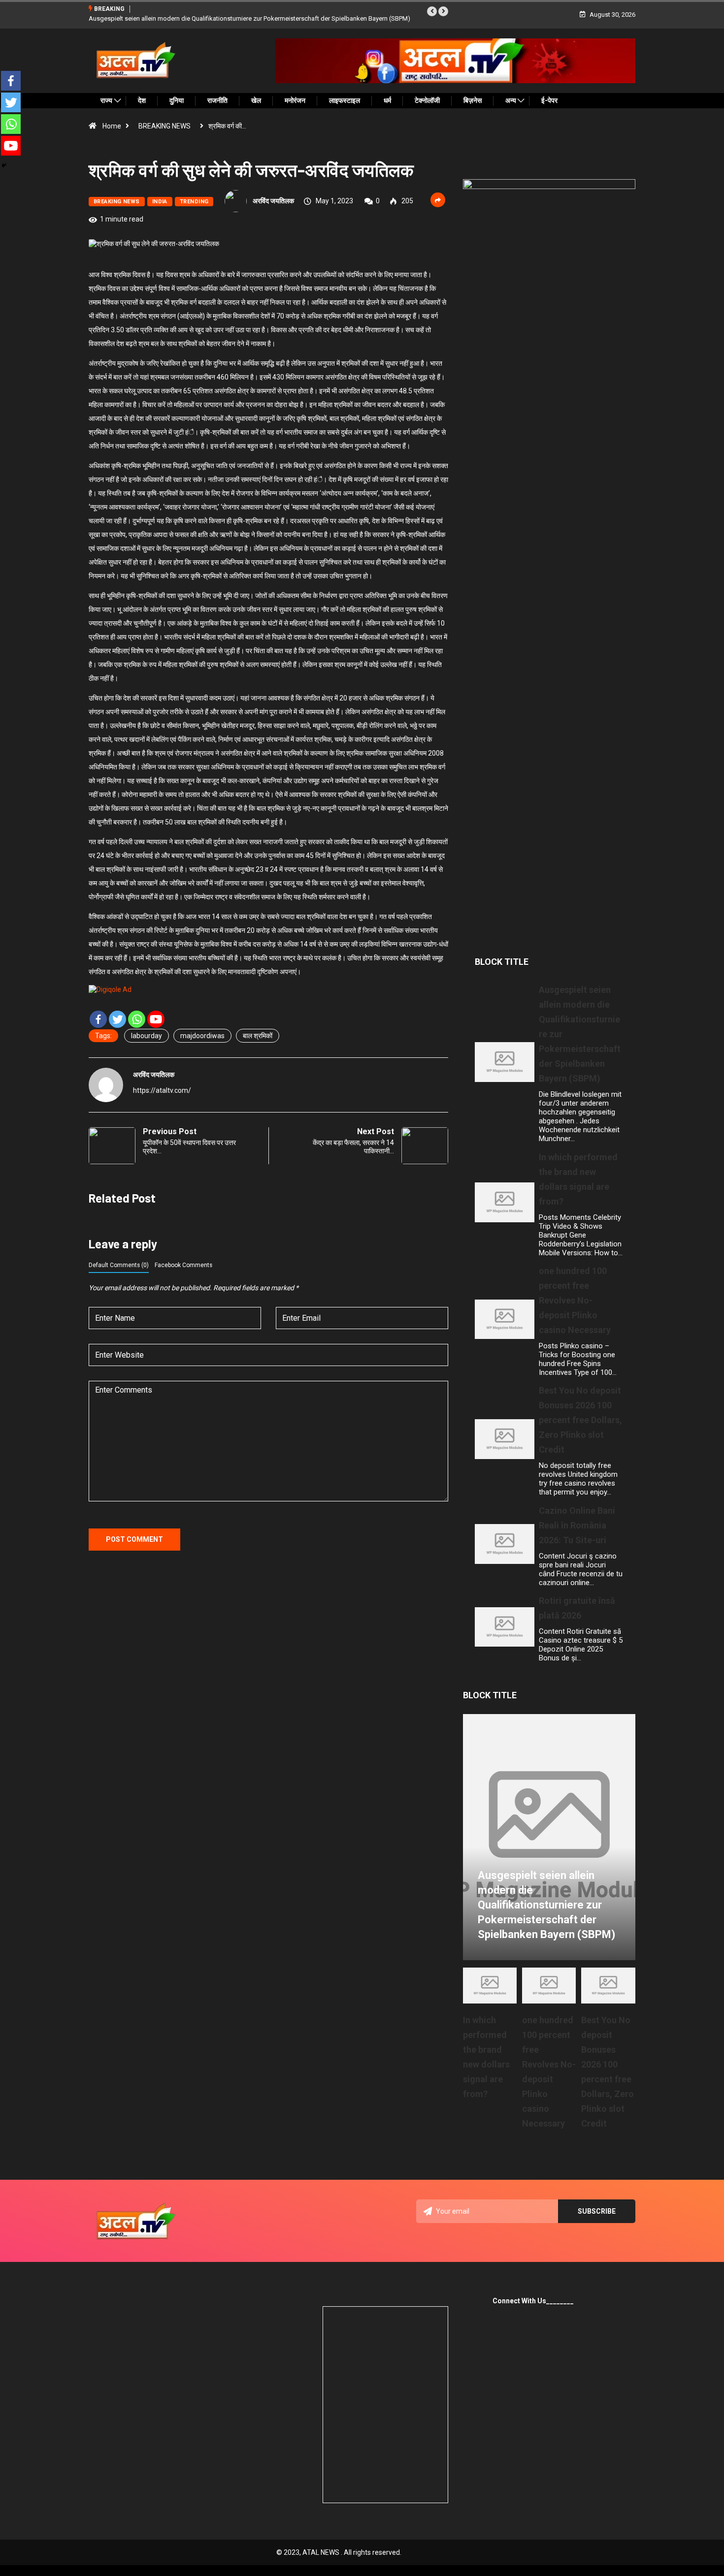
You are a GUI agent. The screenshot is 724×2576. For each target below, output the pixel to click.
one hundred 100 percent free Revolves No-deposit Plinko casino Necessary (575, 1300)
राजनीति (217, 100)
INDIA (160, 202)
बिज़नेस (473, 100)
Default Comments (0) (119, 1265)
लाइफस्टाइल (345, 100)
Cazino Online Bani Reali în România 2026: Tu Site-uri (577, 1525)
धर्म (387, 100)
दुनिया (177, 100)
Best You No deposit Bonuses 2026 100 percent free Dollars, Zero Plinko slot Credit (580, 1420)
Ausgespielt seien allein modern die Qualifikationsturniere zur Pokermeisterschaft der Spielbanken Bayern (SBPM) (249, 18)
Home (112, 126)
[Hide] (4, 165)
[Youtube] (156, 1019)
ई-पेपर (549, 100)
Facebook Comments (183, 1265)
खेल (256, 100)
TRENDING (194, 202)
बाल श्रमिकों (258, 1036)
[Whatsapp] (137, 1019)
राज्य (106, 100)
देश (142, 100)
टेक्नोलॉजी (427, 100)
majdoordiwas (202, 1036)
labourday (147, 1036)
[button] (432, 11)
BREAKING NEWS (165, 126)
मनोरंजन (295, 100)
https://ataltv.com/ (162, 1090)
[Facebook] (98, 1019)
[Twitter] (117, 1019)
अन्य (511, 100)
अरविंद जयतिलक (273, 201)
